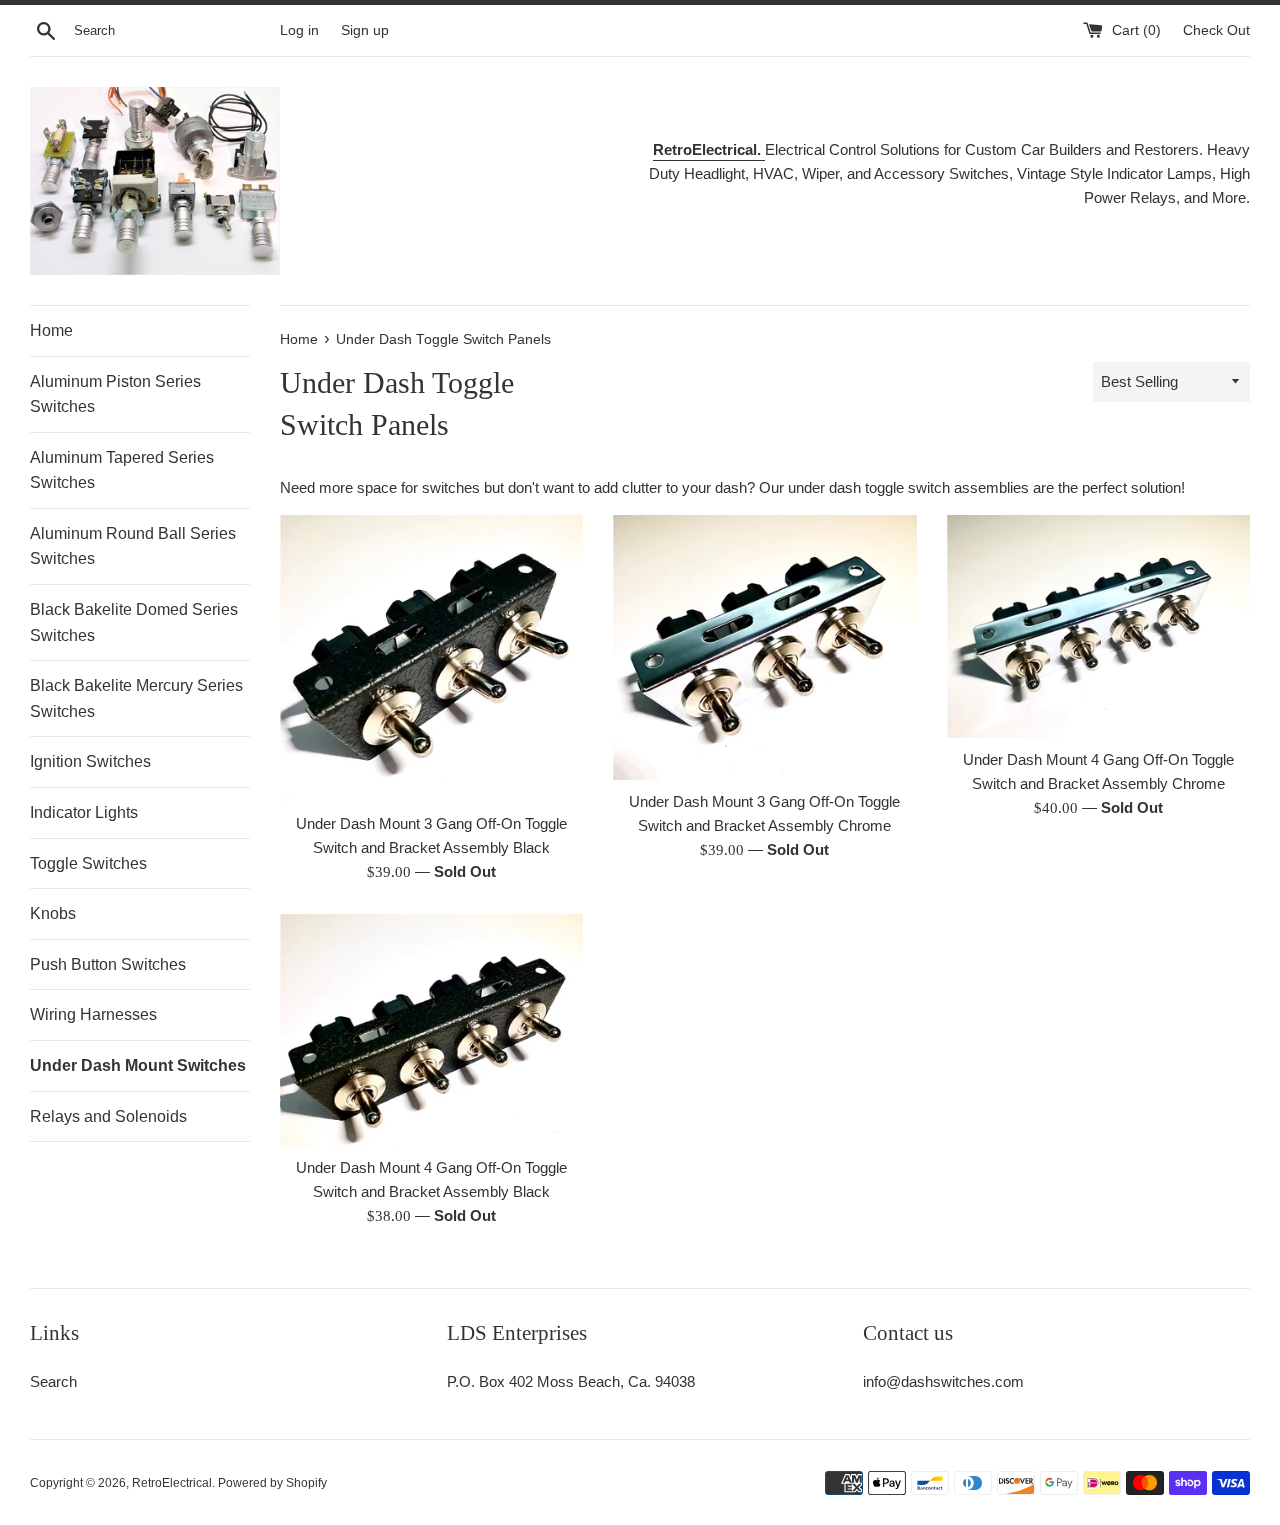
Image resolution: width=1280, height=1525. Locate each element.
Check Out (1216, 30)
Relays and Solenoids (108, 1116)
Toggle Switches (88, 863)
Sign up (365, 30)
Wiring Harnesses (93, 1014)
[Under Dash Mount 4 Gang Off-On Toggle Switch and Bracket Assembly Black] (431, 1030)
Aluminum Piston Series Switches (115, 394)
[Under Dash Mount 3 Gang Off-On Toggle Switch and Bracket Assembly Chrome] (764, 647)
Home (51, 330)
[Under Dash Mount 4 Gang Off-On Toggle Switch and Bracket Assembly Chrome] (1098, 627)
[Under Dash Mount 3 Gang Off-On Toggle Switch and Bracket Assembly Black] (431, 658)
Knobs (53, 913)
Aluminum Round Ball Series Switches (133, 546)
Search (53, 1381)
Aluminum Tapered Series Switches (122, 470)
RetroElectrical (172, 1483)
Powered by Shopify (272, 1483)
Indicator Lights (84, 812)
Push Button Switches (108, 964)
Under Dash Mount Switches (138, 1065)
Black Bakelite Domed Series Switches (134, 622)
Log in (299, 30)
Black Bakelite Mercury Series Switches (136, 698)
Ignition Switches (90, 761)
